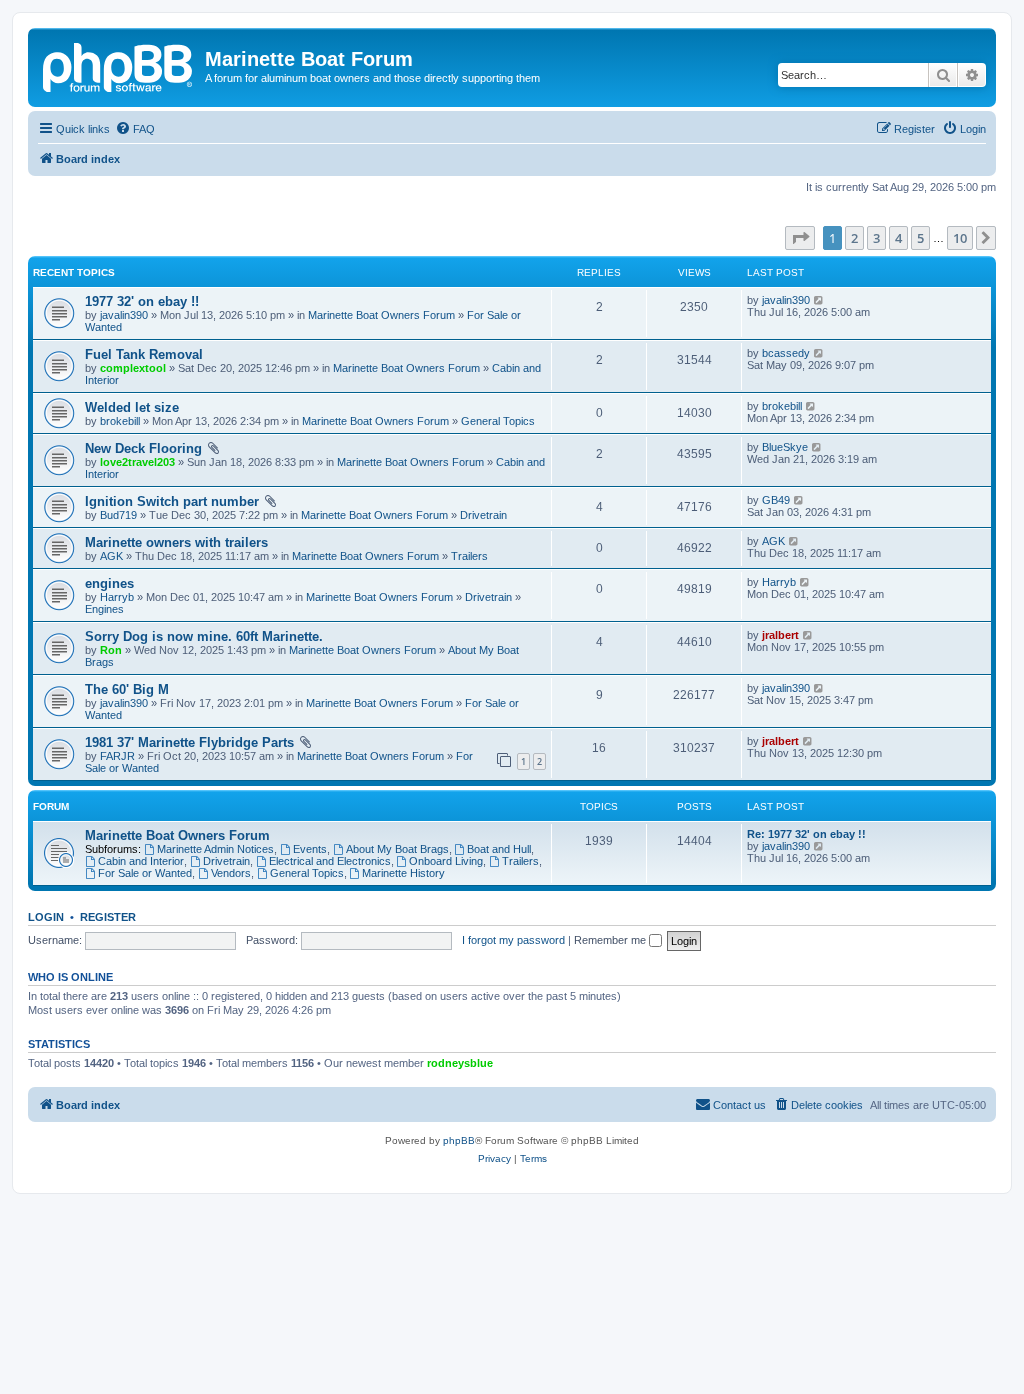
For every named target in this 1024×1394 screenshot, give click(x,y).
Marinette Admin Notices (215, 849)
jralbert (780, 635)
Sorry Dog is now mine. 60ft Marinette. (204, 636)
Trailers (469, 556)
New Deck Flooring (143, 448)
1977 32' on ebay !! (142, 301)
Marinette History (403, 873)
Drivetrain (483, 515)
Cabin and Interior (141, 861)
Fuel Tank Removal (144, 354)
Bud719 (118, 515)
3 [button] (876, 238)
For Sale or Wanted (145, 873)
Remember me (611, 940)
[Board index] (119, 65)
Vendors (231, 873)
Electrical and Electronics (330, 861)
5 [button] (920, 238)
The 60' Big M (127, 689)
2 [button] (854, 238)
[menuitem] (135, 129)
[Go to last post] (819, 300)
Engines (104, 609)
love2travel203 (137, 462)
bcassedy (786, 353)
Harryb (117, 597)
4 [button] (898, 238)
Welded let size (132, 407)
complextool (133, 368)
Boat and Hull (499, 849)
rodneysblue (460, 1063)
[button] (800, 238)
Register (108, 917)
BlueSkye (785, 447)
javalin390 (124, 315)
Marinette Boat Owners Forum (381, 315)
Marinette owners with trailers (176, 542)
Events (310, 849)
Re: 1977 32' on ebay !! (806, 834)
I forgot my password (513, 940)
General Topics (498, 421)
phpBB (459, 1140)
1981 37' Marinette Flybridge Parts (189, 742)
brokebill (120, 421)
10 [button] (960, 238)
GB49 (776, 500)
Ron (111, 650)
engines (109, 583)
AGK (111, 556)
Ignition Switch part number (172, 501)
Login (46, 917)
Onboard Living (446, 861)
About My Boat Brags (397, 849)
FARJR (117, 756)
